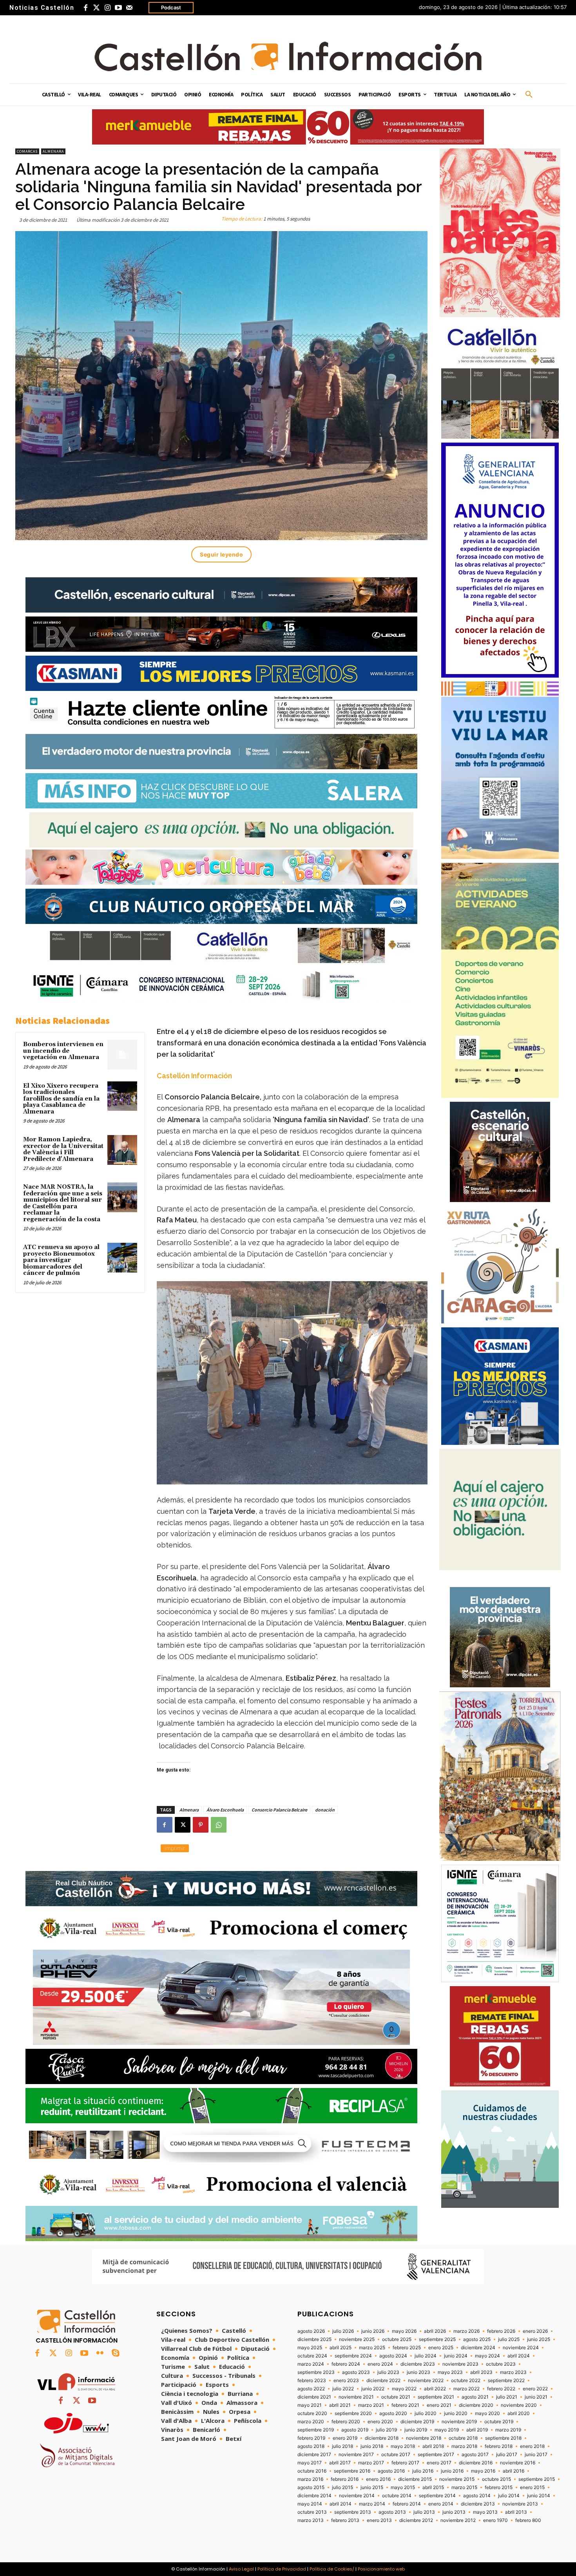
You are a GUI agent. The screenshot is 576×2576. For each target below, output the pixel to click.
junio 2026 (373, 2331)
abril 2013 (516, 2512)
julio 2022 (343, 2389)
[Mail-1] (129, 8)
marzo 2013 (311, 2520)
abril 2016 (514, 2471)
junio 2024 (456, 2356)
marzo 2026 (466, 2331)
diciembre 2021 (314, 2397)
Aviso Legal (241, 2569)
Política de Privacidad (282, 2569)
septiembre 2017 (436, 2455)
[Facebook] (85, 8)
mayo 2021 (310, 2405)
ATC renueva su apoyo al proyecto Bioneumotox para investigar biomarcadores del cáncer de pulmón (61, 1260)
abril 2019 (477, 2430)
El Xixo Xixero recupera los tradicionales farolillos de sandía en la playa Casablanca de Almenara (61, 1099)
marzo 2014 (372, 2504)
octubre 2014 (397, 2496)
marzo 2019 (508, 2430)
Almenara (53, 151)
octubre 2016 (312, 2471)
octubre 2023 (501, 2364)
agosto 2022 (311, 2389)
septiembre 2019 (316, 2430)
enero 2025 (441, 2348)
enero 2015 (532, 2487)
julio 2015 (342, 2487)
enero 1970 (495, 2520)
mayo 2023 (450, 2372)
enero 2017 (439, 2463)
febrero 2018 (499, 2446)
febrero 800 (528, 2520)
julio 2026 (343, 2331)
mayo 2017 (310, 2463)
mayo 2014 (310, 2504)
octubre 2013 (312, 2512)
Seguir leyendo (221, 554)
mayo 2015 (403, 2487)
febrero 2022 (501, 2389)
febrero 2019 (311, 2438)
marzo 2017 (371, 2463)
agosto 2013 (392, 2512)
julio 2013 (424, 2512)
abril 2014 (341, 2504)
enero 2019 (345, 2438)
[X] (183, 1825)
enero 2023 (346, 2381)
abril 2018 (433, 2446)
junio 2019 (416, 2430)
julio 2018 (342, 2446)
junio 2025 (539, 2339)
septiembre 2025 (437, 2339)
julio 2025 (509, 2339)
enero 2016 (378, 2479)
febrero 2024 (346, 2364)
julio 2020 (426, 2413)
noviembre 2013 (520, 2504)
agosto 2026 (311, 2331)
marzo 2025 (372, 2348)
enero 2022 (535, 2389)
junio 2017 (536, 2455)
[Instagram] (107, 8)
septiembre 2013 (353, 2512)
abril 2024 (519, 2356)
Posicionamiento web (381, 2569)
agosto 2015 (311, 2487)
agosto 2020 (393, 2413)
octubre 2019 (499, 2422)
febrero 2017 (405, 2463)
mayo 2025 (310, 2348)
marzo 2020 (311, 2422)
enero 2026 (535, 2331)
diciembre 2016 (476, 2463)
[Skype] (116, 2354)
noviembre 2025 (357, 2339)
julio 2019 (386, 2430)
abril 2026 (435, 2331)
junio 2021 (536, 2397)
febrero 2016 (345, 2479)
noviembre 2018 (424, 2438)
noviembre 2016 (518, 2463)
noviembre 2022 (426, 2381)
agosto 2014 (477, 2496)
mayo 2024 (487, 2356)
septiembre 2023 (316, 2372)
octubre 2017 (396, 2455)
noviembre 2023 (460, 2364)
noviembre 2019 (459, 2422)
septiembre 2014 (437, 2496)
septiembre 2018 (503, 2438)
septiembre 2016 (352, 2471)
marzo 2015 (464, 2487)
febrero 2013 (345, 2520)
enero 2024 (380, 2364)
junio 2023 (418, 2372)
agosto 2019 (355, 2430)
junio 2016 (452, 2471)
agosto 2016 (391, 2471)
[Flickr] (100, 2354)
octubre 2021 (396, 2397)
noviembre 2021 (356, 2397)
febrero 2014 (407, 2504)
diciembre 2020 (476, 2405)
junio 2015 (372, 2487)
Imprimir (175, 1848)
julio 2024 (426, 2356)
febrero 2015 (499, 2487)
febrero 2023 (312, 2381)
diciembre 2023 (418, 2364)
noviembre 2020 (519, 2405)
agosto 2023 (356, 2372)
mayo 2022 (404, 2389)
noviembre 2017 (356, 2455)
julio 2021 (507, 2397)
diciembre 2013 (478, 2504)
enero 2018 (532, 2446)
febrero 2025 (407, 2348)
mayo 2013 (485, 2512)
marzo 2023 (513, 2372)
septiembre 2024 (353, 2356)
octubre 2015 (496, 2479)
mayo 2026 (404, 2331)
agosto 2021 (475, 2397)
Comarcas (27, 151)
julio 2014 (509, 2496)
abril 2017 (340, 2463)
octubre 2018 (463, 2438)
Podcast (171, 7)
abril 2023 (481, 2372)
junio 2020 (456, 2413)
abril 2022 (435, 2389)
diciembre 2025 (314, 2339)
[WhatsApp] (219, 1825)
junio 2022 (373, 2389)
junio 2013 (454, 2512)
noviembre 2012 (458, 2520)
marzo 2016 (310, 2479)
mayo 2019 (447, 2430)
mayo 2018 (403, 2446)
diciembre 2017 (314, 2455)
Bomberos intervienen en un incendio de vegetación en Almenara (63, 1051)
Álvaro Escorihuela (225, 1810)
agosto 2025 (477, 2339)
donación (325, 1810)
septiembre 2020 (353, 2413)
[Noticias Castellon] (288, 56)
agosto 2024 (393, 2356)
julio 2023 (388, 2372)
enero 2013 (379, 2520)
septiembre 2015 (537, 2479)
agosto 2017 (475, 2455)
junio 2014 (539, 2496)
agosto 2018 (311, 2446)
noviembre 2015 (457, 2479)
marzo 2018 (464, 2446)
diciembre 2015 (415, 2479)
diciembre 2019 (417, 2422)
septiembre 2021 (436, 2397)
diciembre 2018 (382, 2438)
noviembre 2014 (357, 2496)
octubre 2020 (312, 2413)
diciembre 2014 (314, 2496)
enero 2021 (439, 2405)
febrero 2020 (346, 2422)
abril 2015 (433, 2487)
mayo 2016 (483, 2471)
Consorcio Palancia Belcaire (279, 1810)
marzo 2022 (466, 2389)
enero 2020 (380, 2422)
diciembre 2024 (478, 2348)
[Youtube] (118, 8)
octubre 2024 (312, 2356)
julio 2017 (507, 2455)
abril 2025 (341, 2348)
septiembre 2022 (506, 2381)
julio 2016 (423, 2471)
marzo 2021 (371, 2405)
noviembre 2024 (521, 2348)
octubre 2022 (466, 2381)
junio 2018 (372, 2446)
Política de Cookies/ (332, 2569)
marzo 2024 (311, 2364)
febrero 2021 (405, 2405)
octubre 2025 (397, 2339)
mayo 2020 (487, 2413)
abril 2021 (340, 2405)
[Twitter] (96, 8)
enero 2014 (441, 2504)
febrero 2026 (501, 2331)
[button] (529, 95)
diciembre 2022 (383, 2381)
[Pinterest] (201, 1825)
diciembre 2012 (416, 2520)
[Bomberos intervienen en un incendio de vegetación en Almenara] (122, 1055)
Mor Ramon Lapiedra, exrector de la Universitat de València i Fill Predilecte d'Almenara (63, 1149)
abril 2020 (519, 2413)
